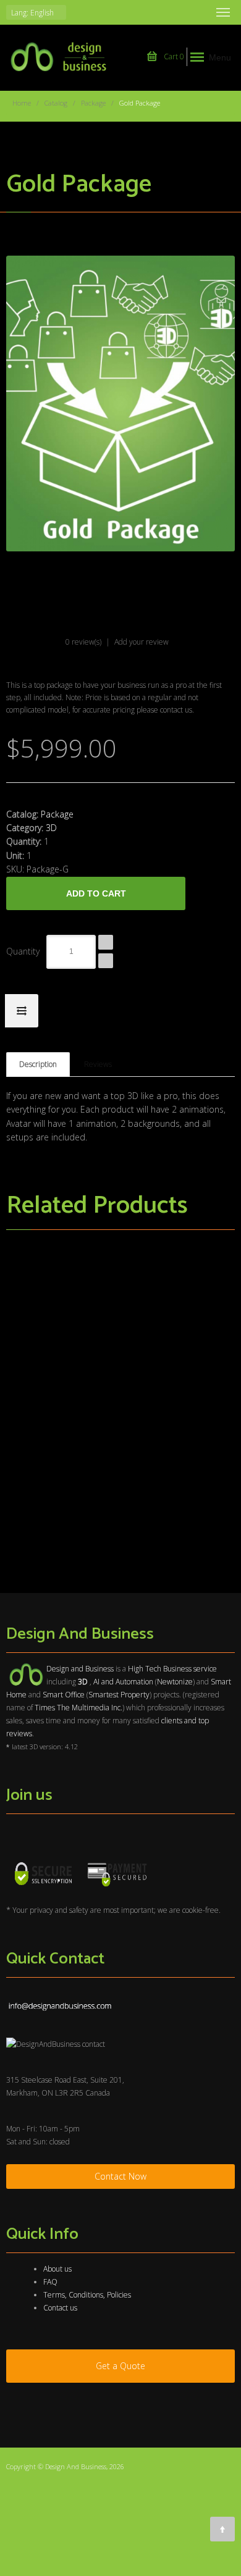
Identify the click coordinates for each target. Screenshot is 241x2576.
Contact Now (120, 2176)
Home (22, 103)
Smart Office (64, 1695)
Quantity (23, 951)
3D (51, 828)
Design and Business (80, 1669)
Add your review (142, 642)
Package (93, 103)
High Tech (145, 1669)
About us (57, 2269)
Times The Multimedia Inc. (78, 1708)
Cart (173, 56)
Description (38, 1064)
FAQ (50, 2282)
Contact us (60, 2308)
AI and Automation (123, 1682)
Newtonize (175, 1682)
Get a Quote (120, 2366)
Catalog (56, 103)
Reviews (98, 1064)
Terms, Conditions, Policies (87, 2295)
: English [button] (33, 13)
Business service (190, 1669)
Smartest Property (119, 1695)
